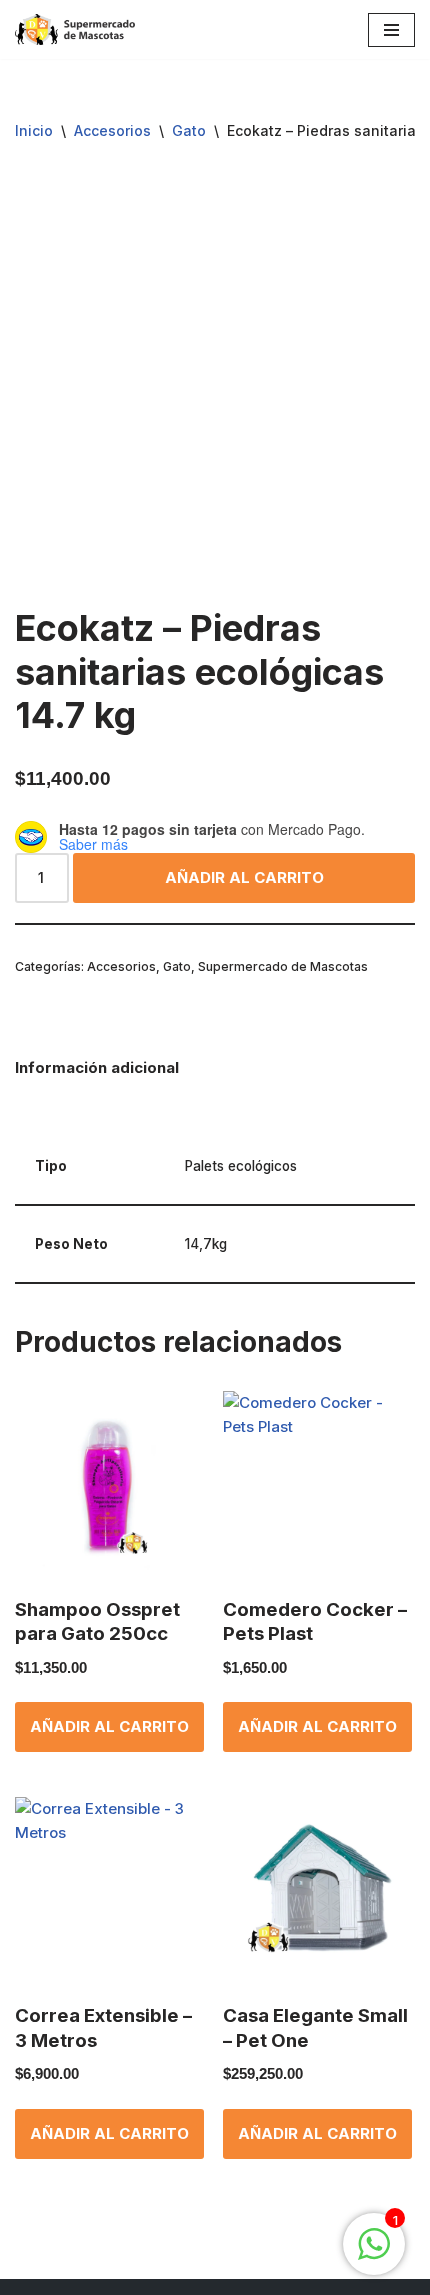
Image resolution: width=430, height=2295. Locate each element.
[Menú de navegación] (391, 30)
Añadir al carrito (244, 877)
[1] (374, 2254)
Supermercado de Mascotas (283, 966)
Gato (189, 130)
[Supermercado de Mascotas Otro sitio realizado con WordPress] (75, 29)
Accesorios (112, 130)
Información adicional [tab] (97, 1067)
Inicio (34, 130)
